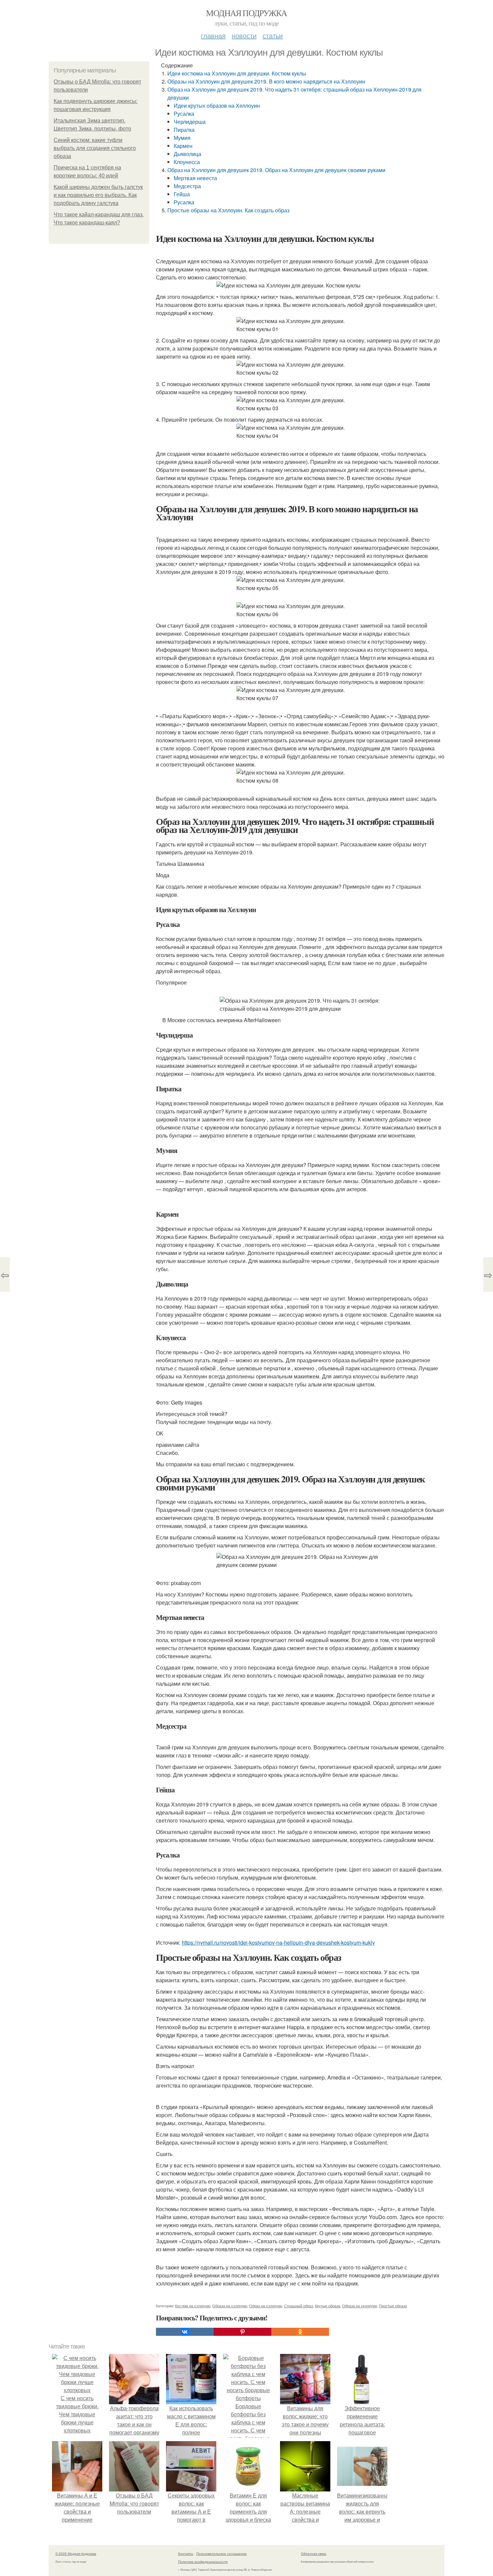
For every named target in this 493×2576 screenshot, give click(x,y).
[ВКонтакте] (185, 2332)
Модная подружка (246, 13)
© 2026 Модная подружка (76, 2554)
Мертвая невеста (195, 178)
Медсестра (187, 186)
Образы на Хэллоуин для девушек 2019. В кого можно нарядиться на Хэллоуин (266, 81)
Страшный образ (298, 2306)
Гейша (182, 194)
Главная (213, 35)
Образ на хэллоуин (266, 2306)
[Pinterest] (242, 2332)
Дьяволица (187, 154)
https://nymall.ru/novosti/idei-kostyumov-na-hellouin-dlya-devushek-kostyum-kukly (278, 1942)
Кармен (183, 146)
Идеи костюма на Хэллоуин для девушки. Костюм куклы (237, 73)
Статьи (273, 35)
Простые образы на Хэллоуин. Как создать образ (228, 210)
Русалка (184, 114)
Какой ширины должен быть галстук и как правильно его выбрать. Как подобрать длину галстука (98, 195)
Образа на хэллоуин (230, 2306)
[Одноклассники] (300, 2332)
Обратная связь (314, 2554)
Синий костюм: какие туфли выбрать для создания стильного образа (95, 148)
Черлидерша (190, 122)
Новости (244, 35)
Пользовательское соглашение (222, 2554)
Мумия (182, 138)
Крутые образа (327, 2306)
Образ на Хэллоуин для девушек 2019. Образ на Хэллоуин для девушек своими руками (276, 170)
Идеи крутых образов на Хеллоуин (217, 106)
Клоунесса (187, 162)
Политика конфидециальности (203, 2562)
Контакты (186, 2554)
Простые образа (393, 2306)
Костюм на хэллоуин (193, 2306)
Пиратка (184, 130)
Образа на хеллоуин (360, 2306)
